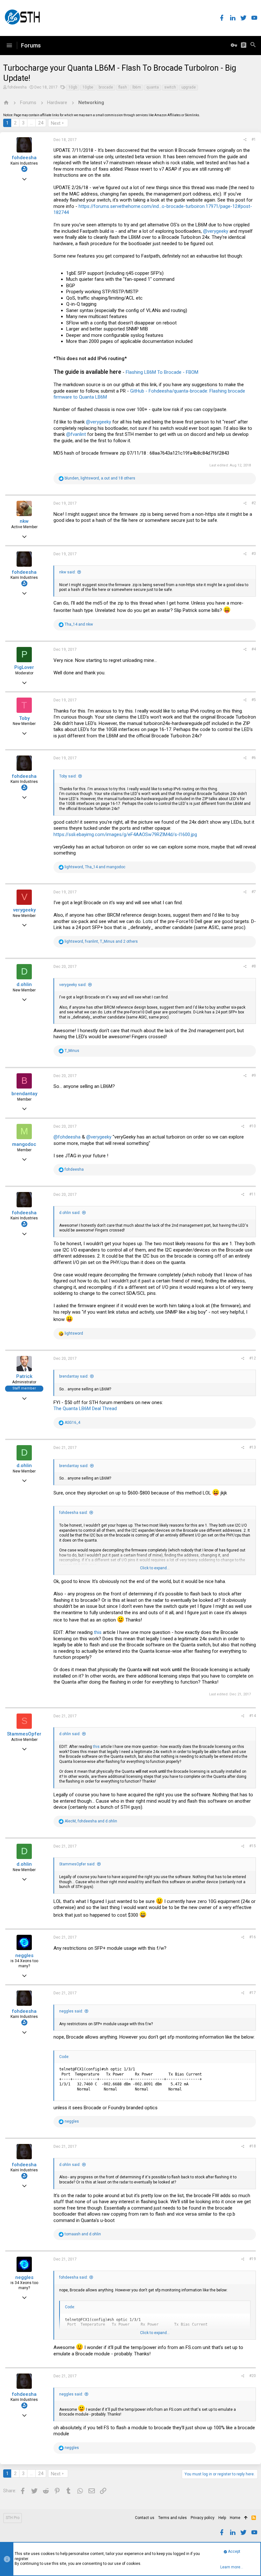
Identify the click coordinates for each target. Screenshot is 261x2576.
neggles (24, 1955)
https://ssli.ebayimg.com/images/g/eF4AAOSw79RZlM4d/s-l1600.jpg (125, 834)
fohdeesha (17, 87)
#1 (254, 139)
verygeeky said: (73, 985)
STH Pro (13, 2518)
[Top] (246, 2518)
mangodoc (24, 1144)
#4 (254, 649)
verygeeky (24, 910)
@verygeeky (216, 231)
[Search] (253, 46)
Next (56, 123)
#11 (253, 1194)
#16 (253, 1937)
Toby (24, 718)
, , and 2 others (101, 941)
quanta (153, 87)
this (98, 1632)
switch (170, 87)
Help (222, 2518)
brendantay (24, 1094)
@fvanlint (76, 434)
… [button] (31, 123)
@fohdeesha (67, 1137)
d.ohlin (24, 984)
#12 (253, 1358)
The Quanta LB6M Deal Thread (85, 1409)
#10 (253, 1126)
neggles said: (71, 2011)
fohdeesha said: (74, 1513)
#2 (254, 503)
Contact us (145, 2518)
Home (235, 2518)
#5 (254, 700)
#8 (254, 966)
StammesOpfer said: (77, 1864)
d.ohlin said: (70, 1213)
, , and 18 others (100, 478)
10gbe (88, 87)
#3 (254, 554)
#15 (253, 1846)
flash (123, 87)
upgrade (189, 87)
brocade (106, 87)
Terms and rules (173, 2518)
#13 (253, 1447)
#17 (253, 1993)
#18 (253, 2146)
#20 (253, 2376)
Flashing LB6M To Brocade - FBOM (162, 372)
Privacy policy (203, 2518)
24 (41, 123)
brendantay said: (74, 1376)
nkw (24, 521)
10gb (73, 87)
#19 (253, 2259)
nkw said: (67, 572)
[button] (9, 46)
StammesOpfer (24, 1734)
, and (95, 867)
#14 (253, 1716)
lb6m (137, 87)
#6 (254, 758)
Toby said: (68, 776)
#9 (254, 1075)
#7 (254, 892)
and (79, 624)
